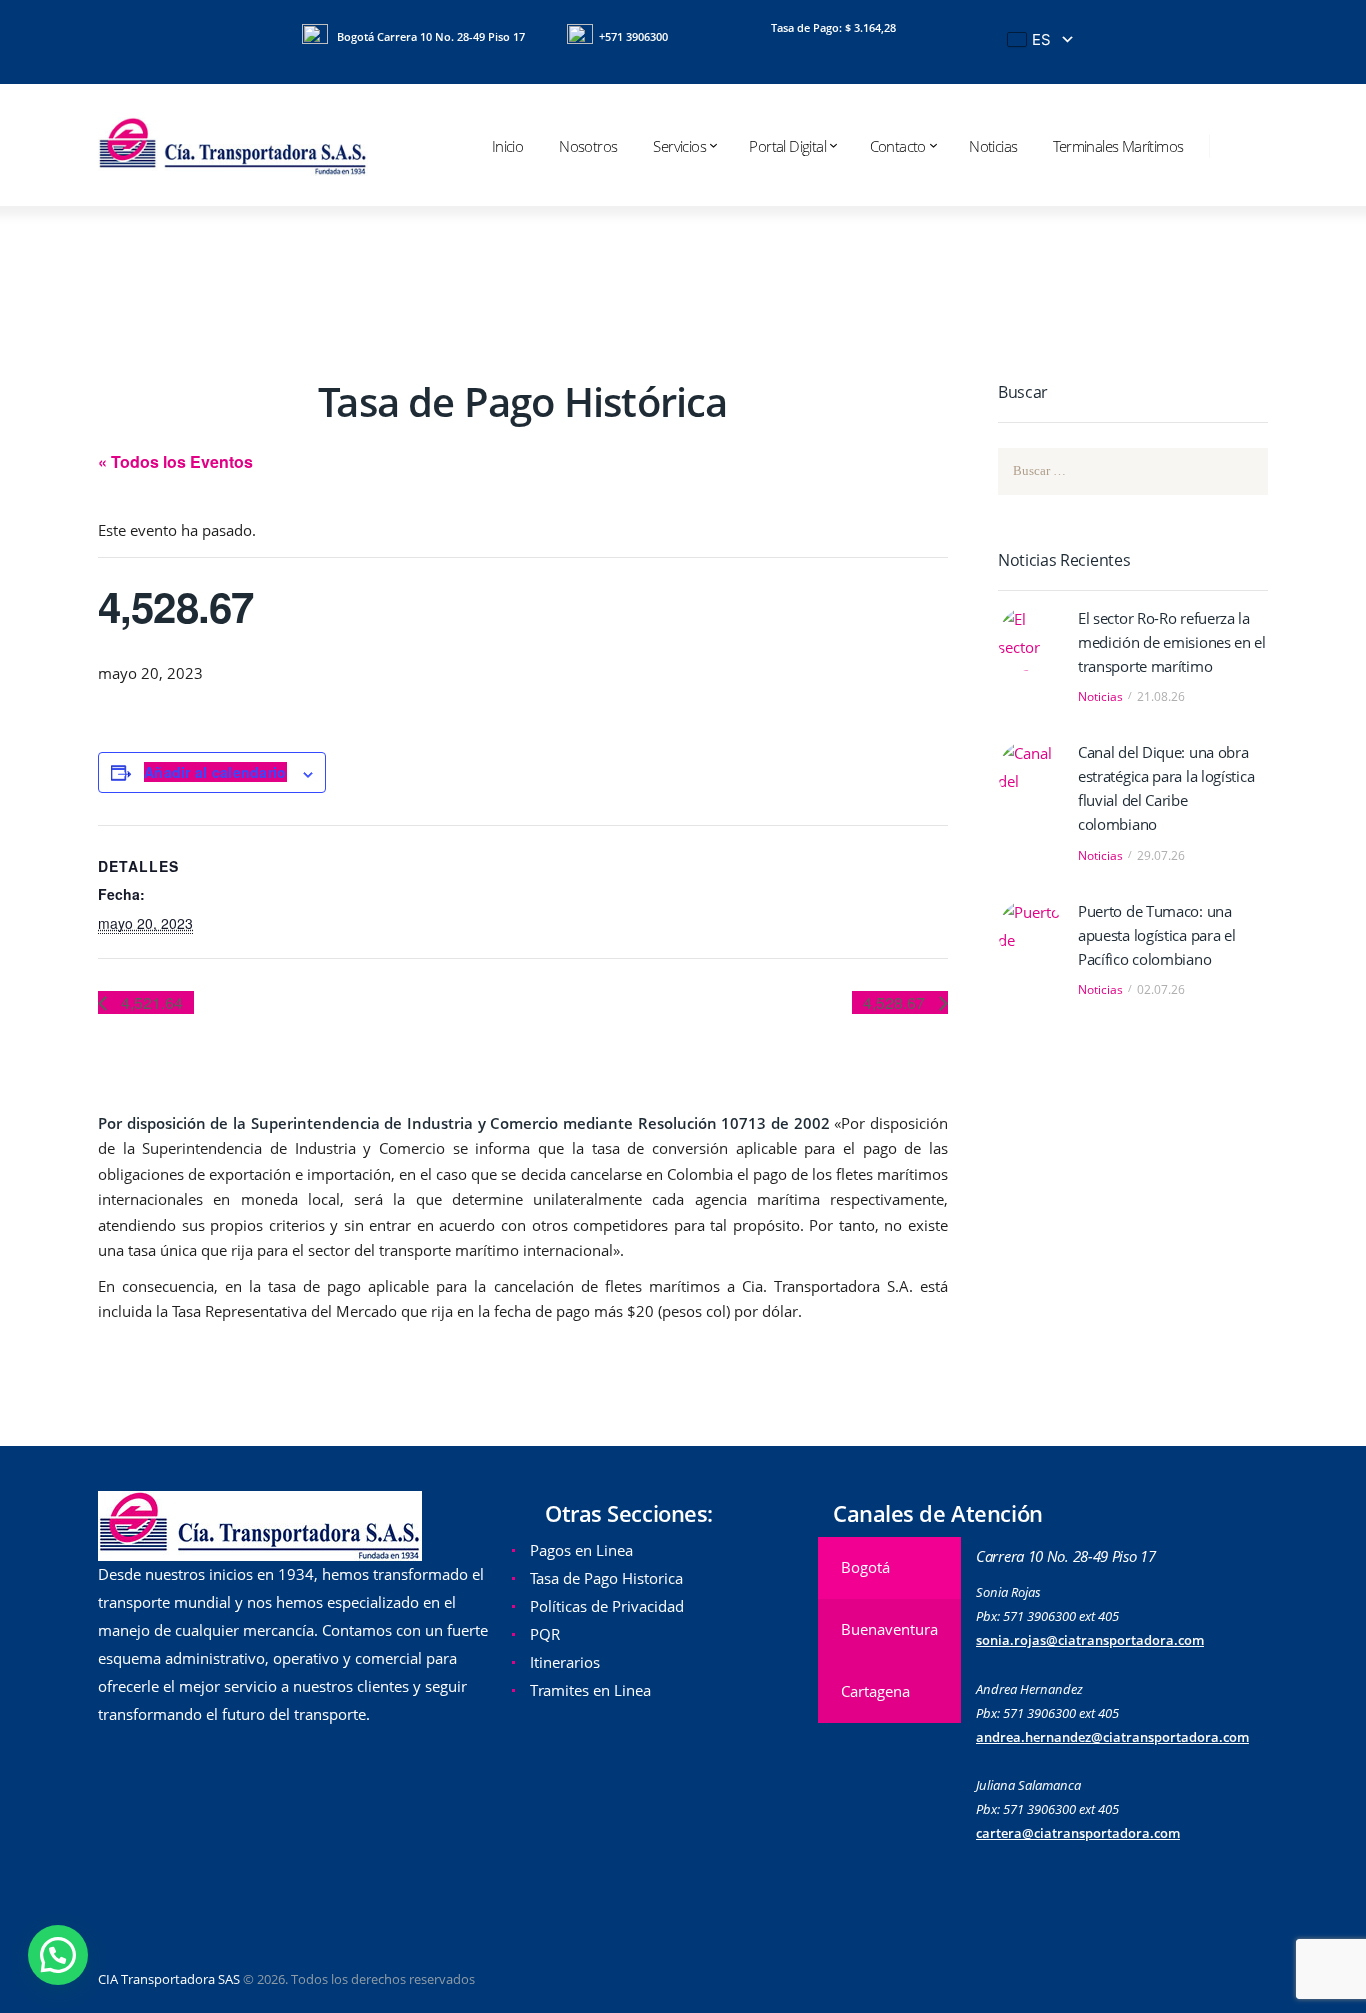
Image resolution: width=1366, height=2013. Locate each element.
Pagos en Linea (581, 1550)
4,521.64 (150, 1002)
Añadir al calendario (215, 772)
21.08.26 (1161, 696)
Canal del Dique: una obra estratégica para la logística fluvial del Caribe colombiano (1166, 788)
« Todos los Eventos (175, 461)
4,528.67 (896, 1002)
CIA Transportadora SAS (169, 1979)
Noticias (1100, 696)
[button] (58, 1955)
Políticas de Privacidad (607, 1606)
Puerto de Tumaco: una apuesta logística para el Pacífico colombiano (1157, 935)
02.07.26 (1161, 989)
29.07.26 (1161, 855)
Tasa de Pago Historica (606, 1578)
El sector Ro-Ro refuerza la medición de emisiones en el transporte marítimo (1172, 642)
